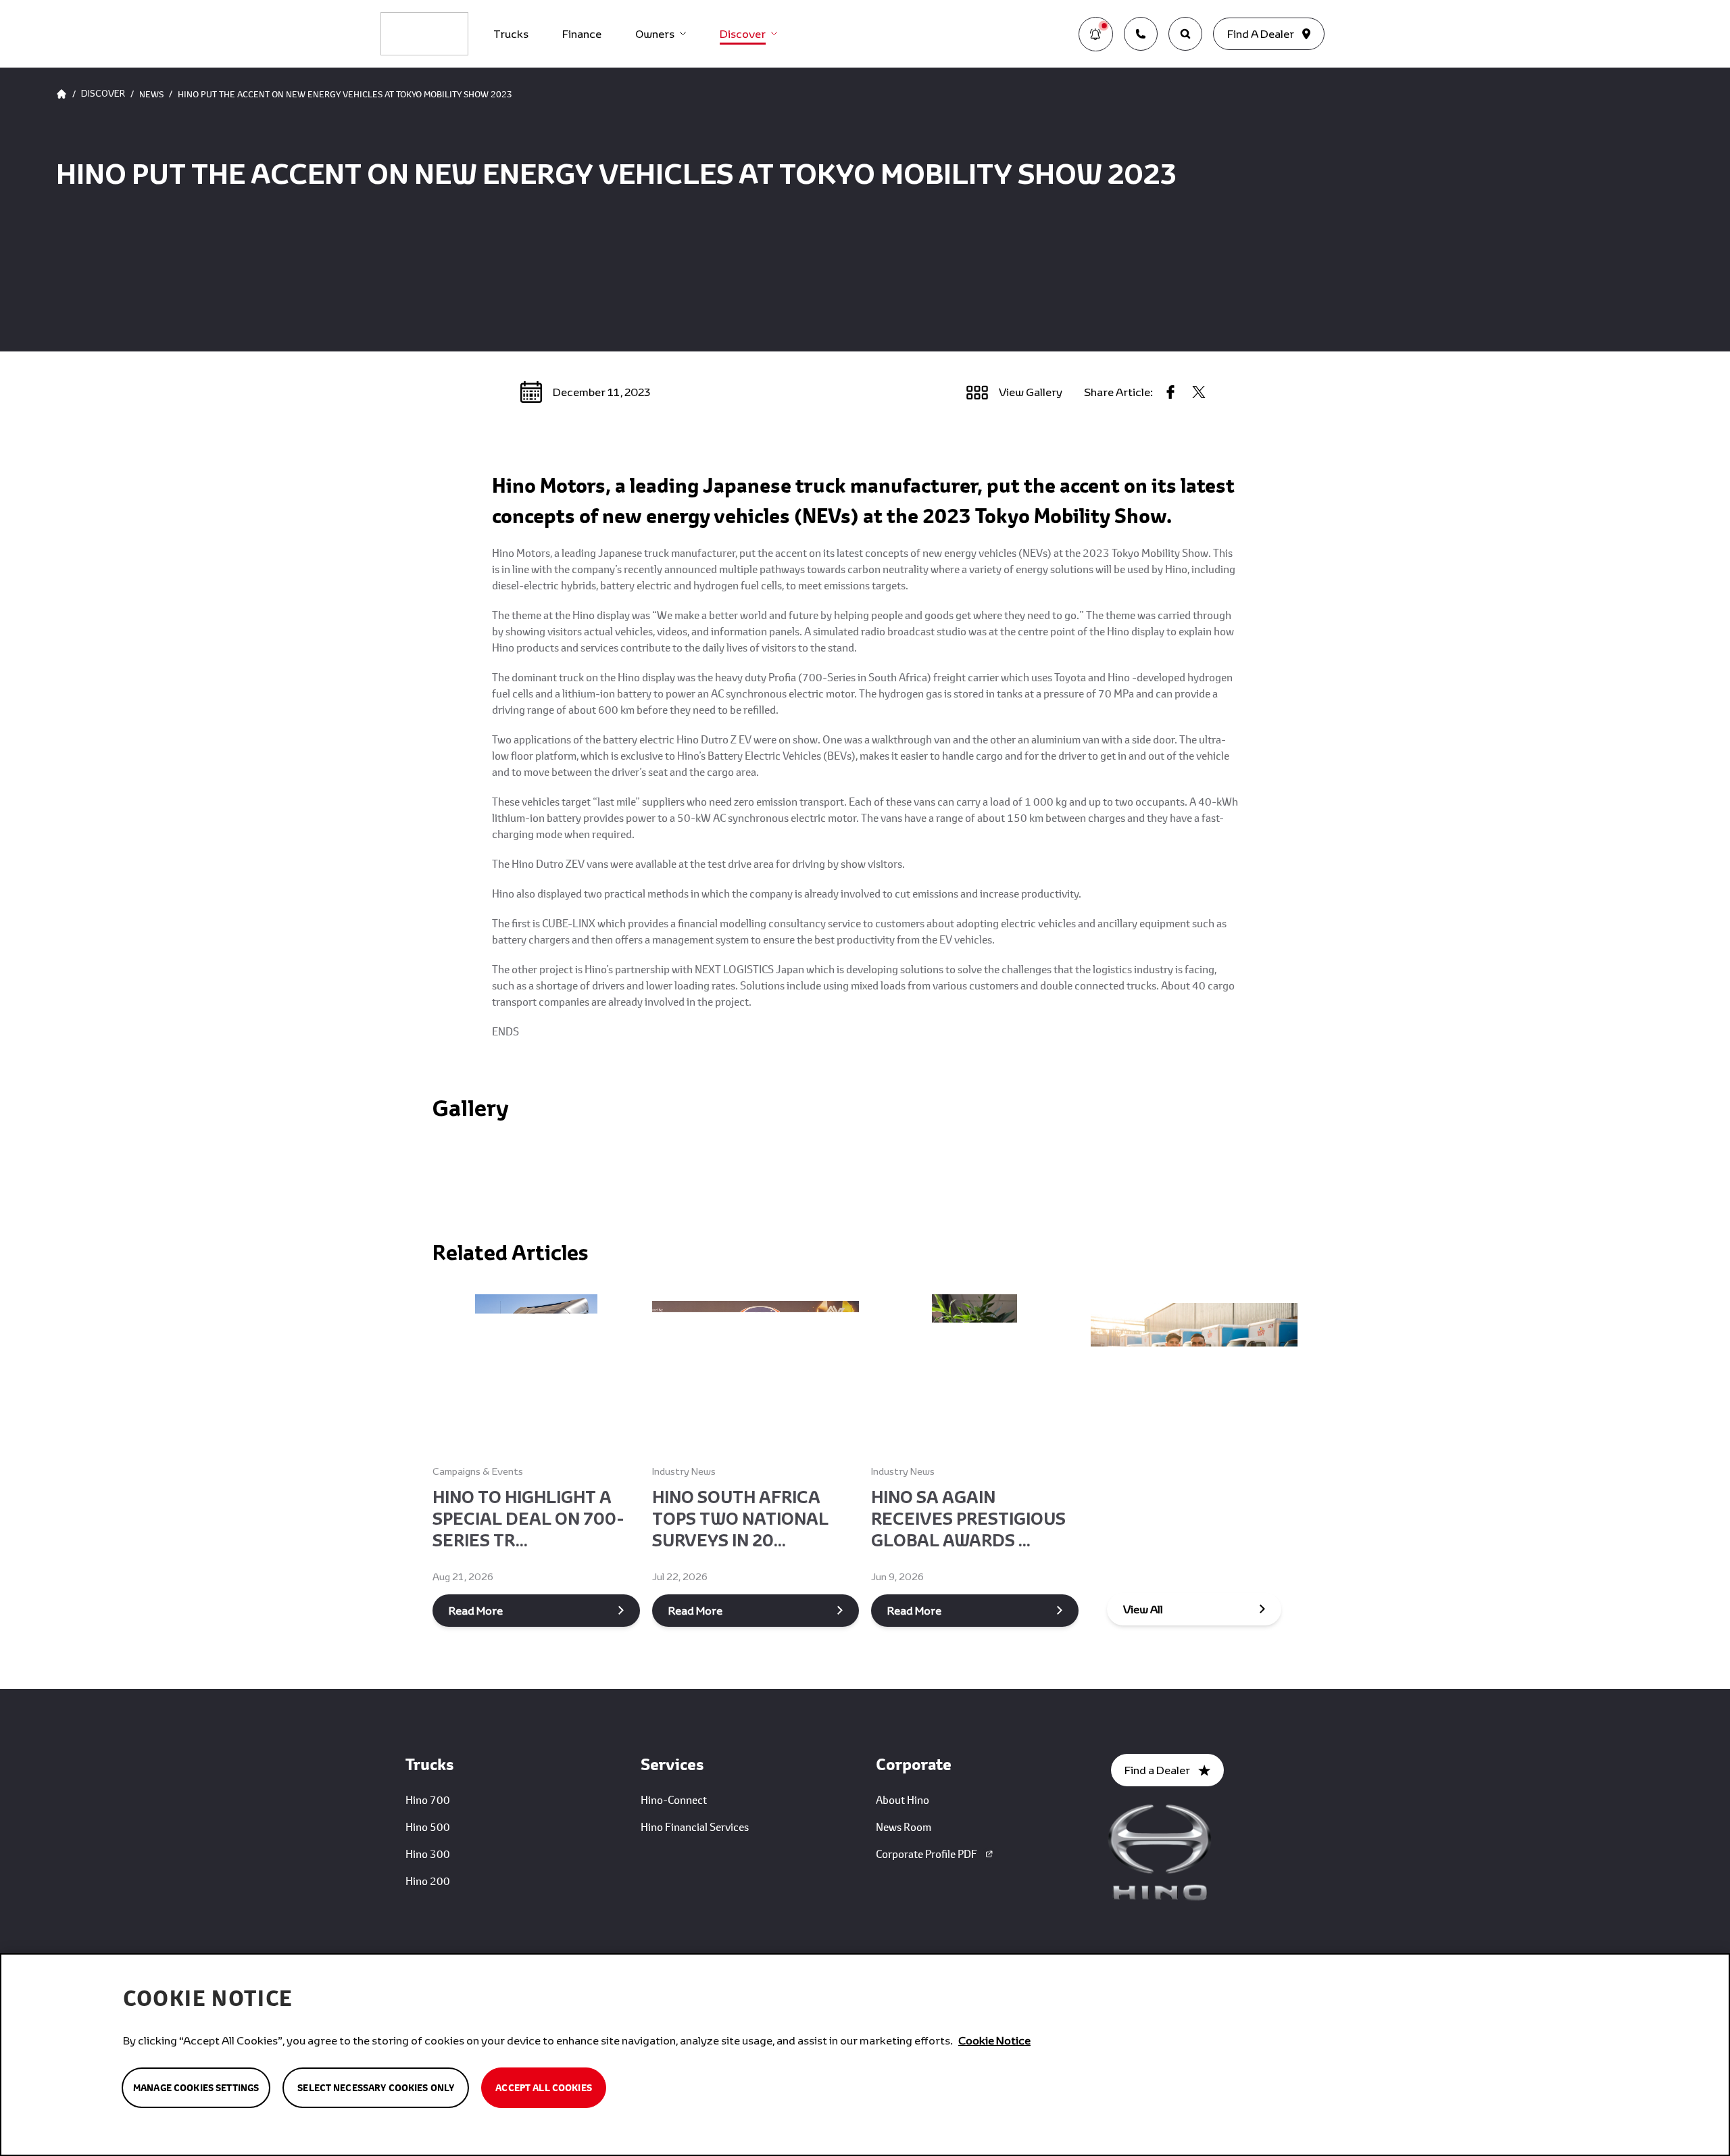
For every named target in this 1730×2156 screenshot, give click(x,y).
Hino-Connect (674, 1799)
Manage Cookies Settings (196, 2088)
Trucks (511, 33)
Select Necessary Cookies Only (376, 2088)
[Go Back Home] (61, 94)
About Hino (903, 1799)
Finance (582, 33)
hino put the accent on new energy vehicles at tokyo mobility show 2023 (345, 94)
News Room (904, 1827)
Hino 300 (428, 1854)
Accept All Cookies (544, 2088)
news (151, 94)
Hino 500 (428, 1827)
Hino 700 (428, 1799)
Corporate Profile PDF (926, 1854)
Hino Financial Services (695, 1827)
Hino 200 (428, 1881)
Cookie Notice (994, 2040)
